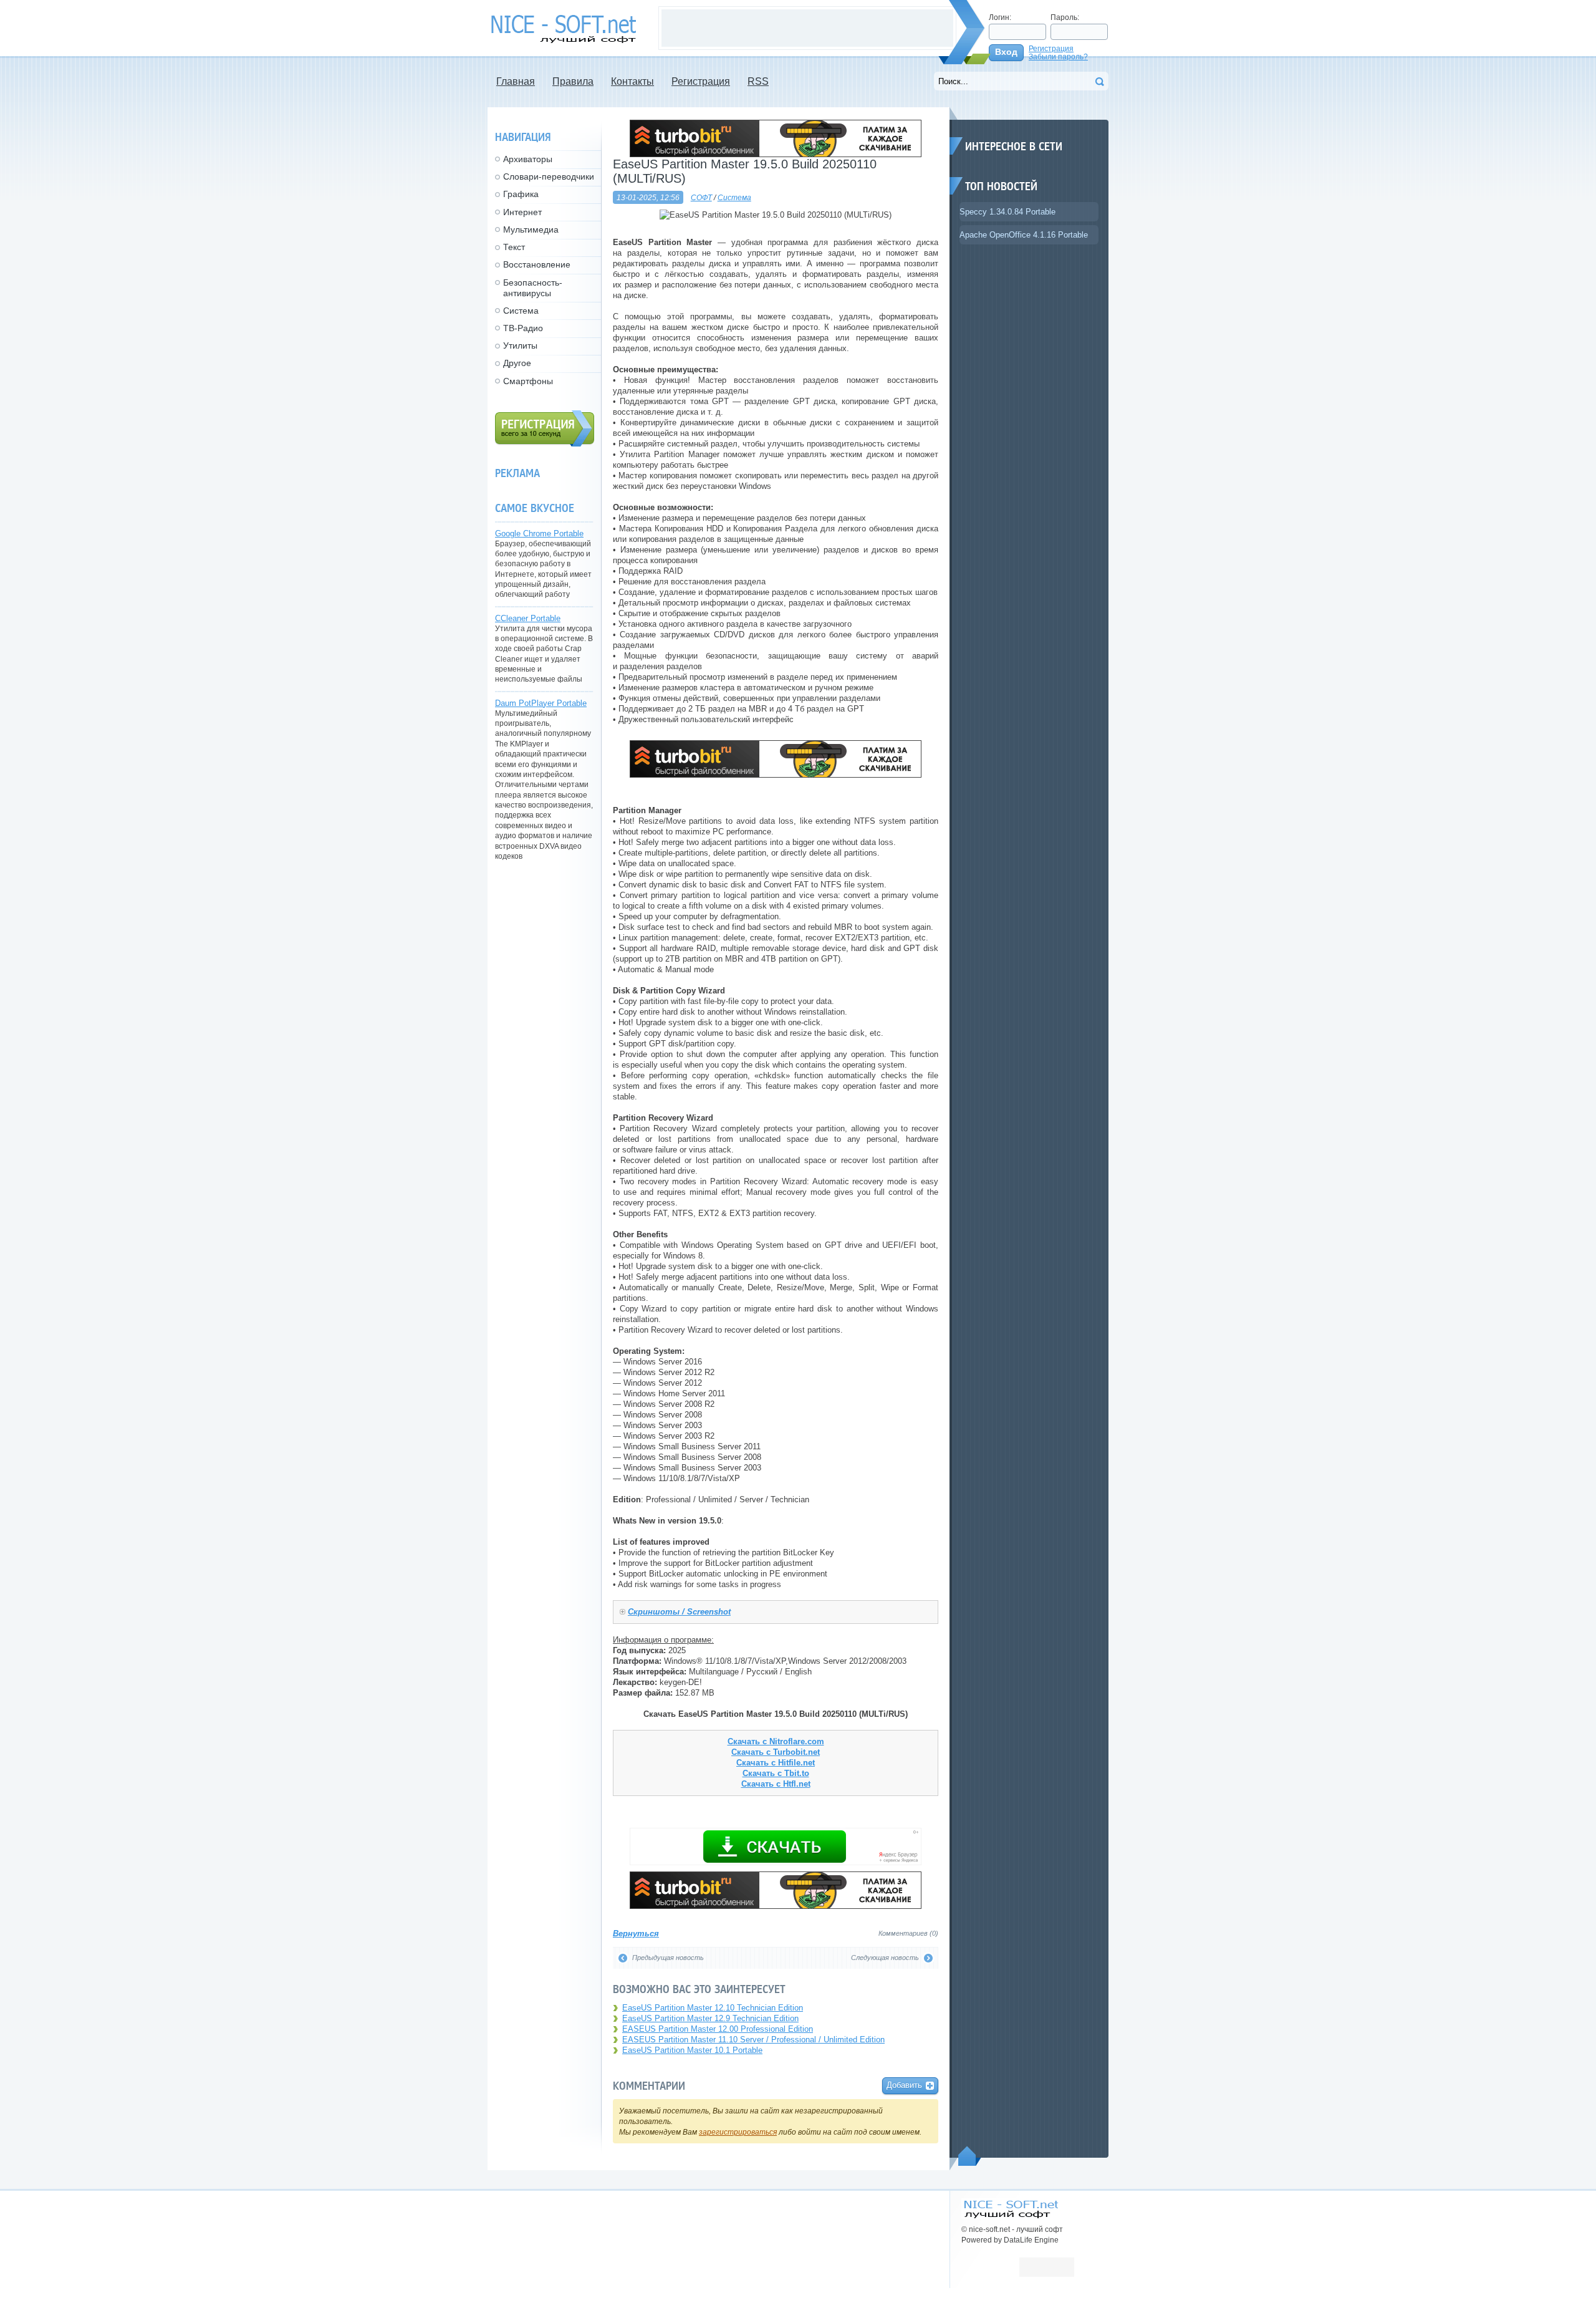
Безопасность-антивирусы (533, 288)
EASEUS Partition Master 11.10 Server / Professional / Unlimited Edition (753, 2040)
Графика (521, 194)
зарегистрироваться (738, 2132)
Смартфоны (528, 381)
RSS (758, 81)
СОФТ (701, 197)
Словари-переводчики (549, 176)
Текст (514, 247)
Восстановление (537, 264)
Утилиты (520, 345)
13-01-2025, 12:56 (648, 197)
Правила (573, 81)
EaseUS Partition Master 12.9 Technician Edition (710, 2018)
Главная (516, 81)
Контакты (632, 81)
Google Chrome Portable (539, 534)
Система (734, 197)
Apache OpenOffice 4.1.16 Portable (1024, 235)
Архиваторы (528, 159)
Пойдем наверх (970, 2156)
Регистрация (1051, 48)
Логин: (1000, 17)
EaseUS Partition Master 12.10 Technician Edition (713, 2008)
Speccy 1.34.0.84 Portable (1007, 212)
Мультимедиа (531, 229)
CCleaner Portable (528, 618)
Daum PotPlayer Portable (541, 703)
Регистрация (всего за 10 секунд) (545, 428)
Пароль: (1065, 17)
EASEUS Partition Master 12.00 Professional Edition (718, 2029)
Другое (517, 363)
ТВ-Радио (523, 328)
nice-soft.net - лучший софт (567, 29)
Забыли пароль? (1058, 56)
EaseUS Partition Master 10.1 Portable (692, 2050)
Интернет (522, 212)
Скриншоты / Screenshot (679, 1612)
